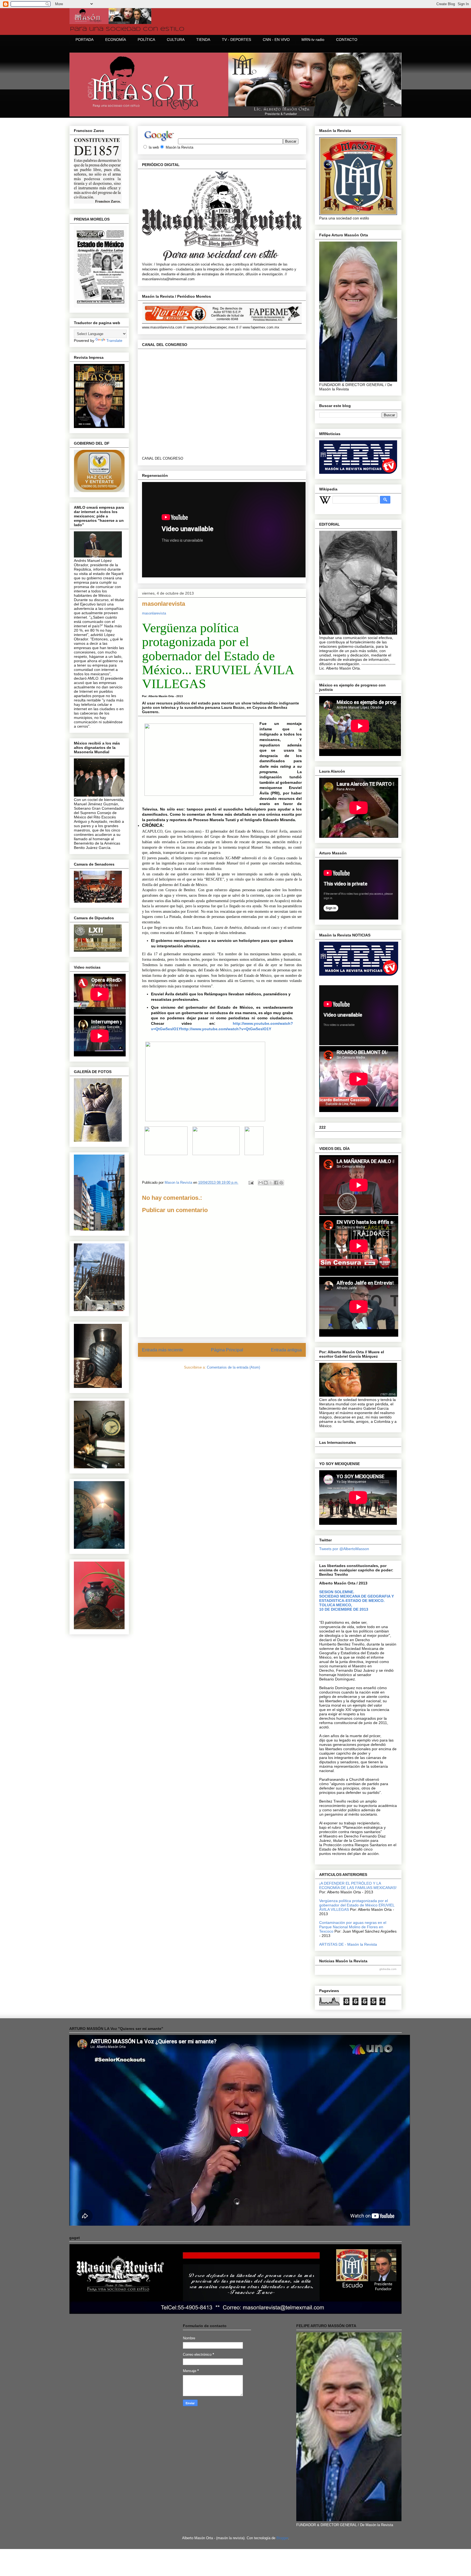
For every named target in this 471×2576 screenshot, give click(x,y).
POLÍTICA (146, 40)
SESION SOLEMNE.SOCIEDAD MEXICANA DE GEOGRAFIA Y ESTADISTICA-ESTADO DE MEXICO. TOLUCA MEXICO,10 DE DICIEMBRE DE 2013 (357, 1601)
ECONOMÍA (116, 40)
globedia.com (388, 1969)
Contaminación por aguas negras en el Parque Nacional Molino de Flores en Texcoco (353, 1927)
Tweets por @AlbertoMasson (344, 1549)
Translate (114, 341)
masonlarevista (154, 613)
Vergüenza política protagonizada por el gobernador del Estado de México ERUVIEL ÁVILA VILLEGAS (357, 1905)
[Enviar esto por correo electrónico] (261, 1183)
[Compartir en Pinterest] (281, 1183)
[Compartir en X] (271, 1183)
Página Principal (227, 1350)
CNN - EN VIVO (276, 40)
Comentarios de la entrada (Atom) (233, 1367)
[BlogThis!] (266, 1183)
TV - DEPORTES (236, 40)
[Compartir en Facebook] (276, 1183)
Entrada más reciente (163, 1350)
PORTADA (84, 40)
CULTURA (176, 40)
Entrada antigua (286, 1350)
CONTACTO (347, 40)
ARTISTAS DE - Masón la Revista (348, 1944)
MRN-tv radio (313, 40)
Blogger (282, 2538)
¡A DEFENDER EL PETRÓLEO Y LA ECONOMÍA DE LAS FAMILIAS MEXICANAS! (358, 1885)
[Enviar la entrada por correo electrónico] (251, 1182)
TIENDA (203, 40)
